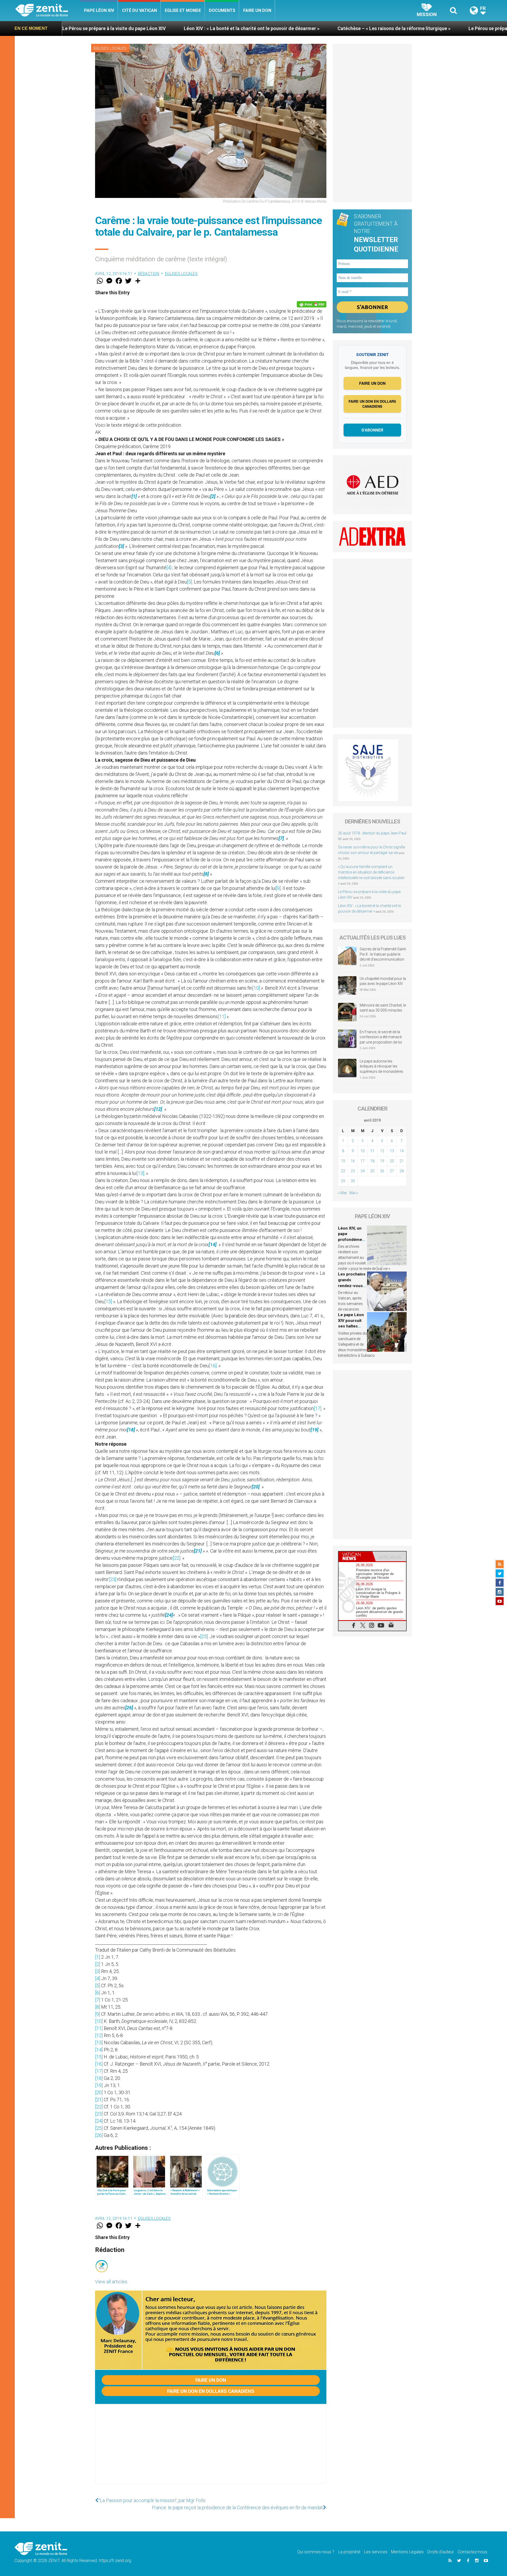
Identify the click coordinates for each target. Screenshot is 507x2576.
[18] (99, 2078)
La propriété (349, 2552)
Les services (376, 2552)
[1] (98, 1957)
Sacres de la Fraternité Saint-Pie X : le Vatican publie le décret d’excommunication (383, 954)
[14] (99, 2050)
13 (392, 1151)
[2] (98, 1964)
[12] (99, 2035)
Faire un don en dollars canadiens (211, 2391)
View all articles (111, 2282)
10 (363, 1151)
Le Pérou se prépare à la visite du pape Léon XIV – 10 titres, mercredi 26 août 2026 (400, 28)
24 (363, 1171)
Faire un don (257, 10)
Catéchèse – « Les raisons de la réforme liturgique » (236, 28)
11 (372, 1151)
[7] (98, 2000)
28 (402, 1171)
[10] (256, 988)
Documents (222, 10)
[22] (177, 1558)
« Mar (342, 1193)
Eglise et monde (183, 10)
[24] (99, 2121)
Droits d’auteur (441, 2552)
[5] (189, 582)
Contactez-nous (472, 2552)
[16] (213, 1366)
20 (392, 1161)
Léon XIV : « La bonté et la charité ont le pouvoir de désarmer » (94, 28)
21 (402, 1161)
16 (353, 1161)
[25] (204, 1636)
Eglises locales (110, 48)
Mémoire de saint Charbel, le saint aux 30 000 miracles (383, 1008)
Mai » (354, 1193)
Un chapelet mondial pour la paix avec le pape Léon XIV (383, 981)
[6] (98, 1993)
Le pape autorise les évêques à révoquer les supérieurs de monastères (381, 1066)
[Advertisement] (211, 2449)
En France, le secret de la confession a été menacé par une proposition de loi (381, 1037)
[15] (108, 1301)
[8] (98, 2007)
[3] (98, 1971)
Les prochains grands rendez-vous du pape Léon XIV (352, 1285)
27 (392, 1171)
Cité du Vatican (139, 10)
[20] (99, 2092)
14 (402, 1151)
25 (372, 1171)
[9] (278, 888)
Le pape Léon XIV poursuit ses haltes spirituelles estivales (351, 1326)
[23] (112, 1579)
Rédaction (149, 274)
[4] (169, 568)
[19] (99, 2085)
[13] (140, 1173)
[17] (318, 1408)
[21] (99, 2100)
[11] (222, 1016)
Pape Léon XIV (99, 10)
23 (353, 1171)
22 (343, 1171)
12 (382, 1151)
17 (363, 1161)
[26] (99, 2135)
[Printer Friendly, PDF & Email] (312, 304)
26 (382, 1171)
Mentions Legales (407, 2552)
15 (343, 1161)
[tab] (355, 1556)
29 (343, 1181)
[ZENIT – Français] (48, 11)
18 (372, 1161)
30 (353, 1181)
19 (382, 1161)
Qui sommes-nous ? (316, 2552)
